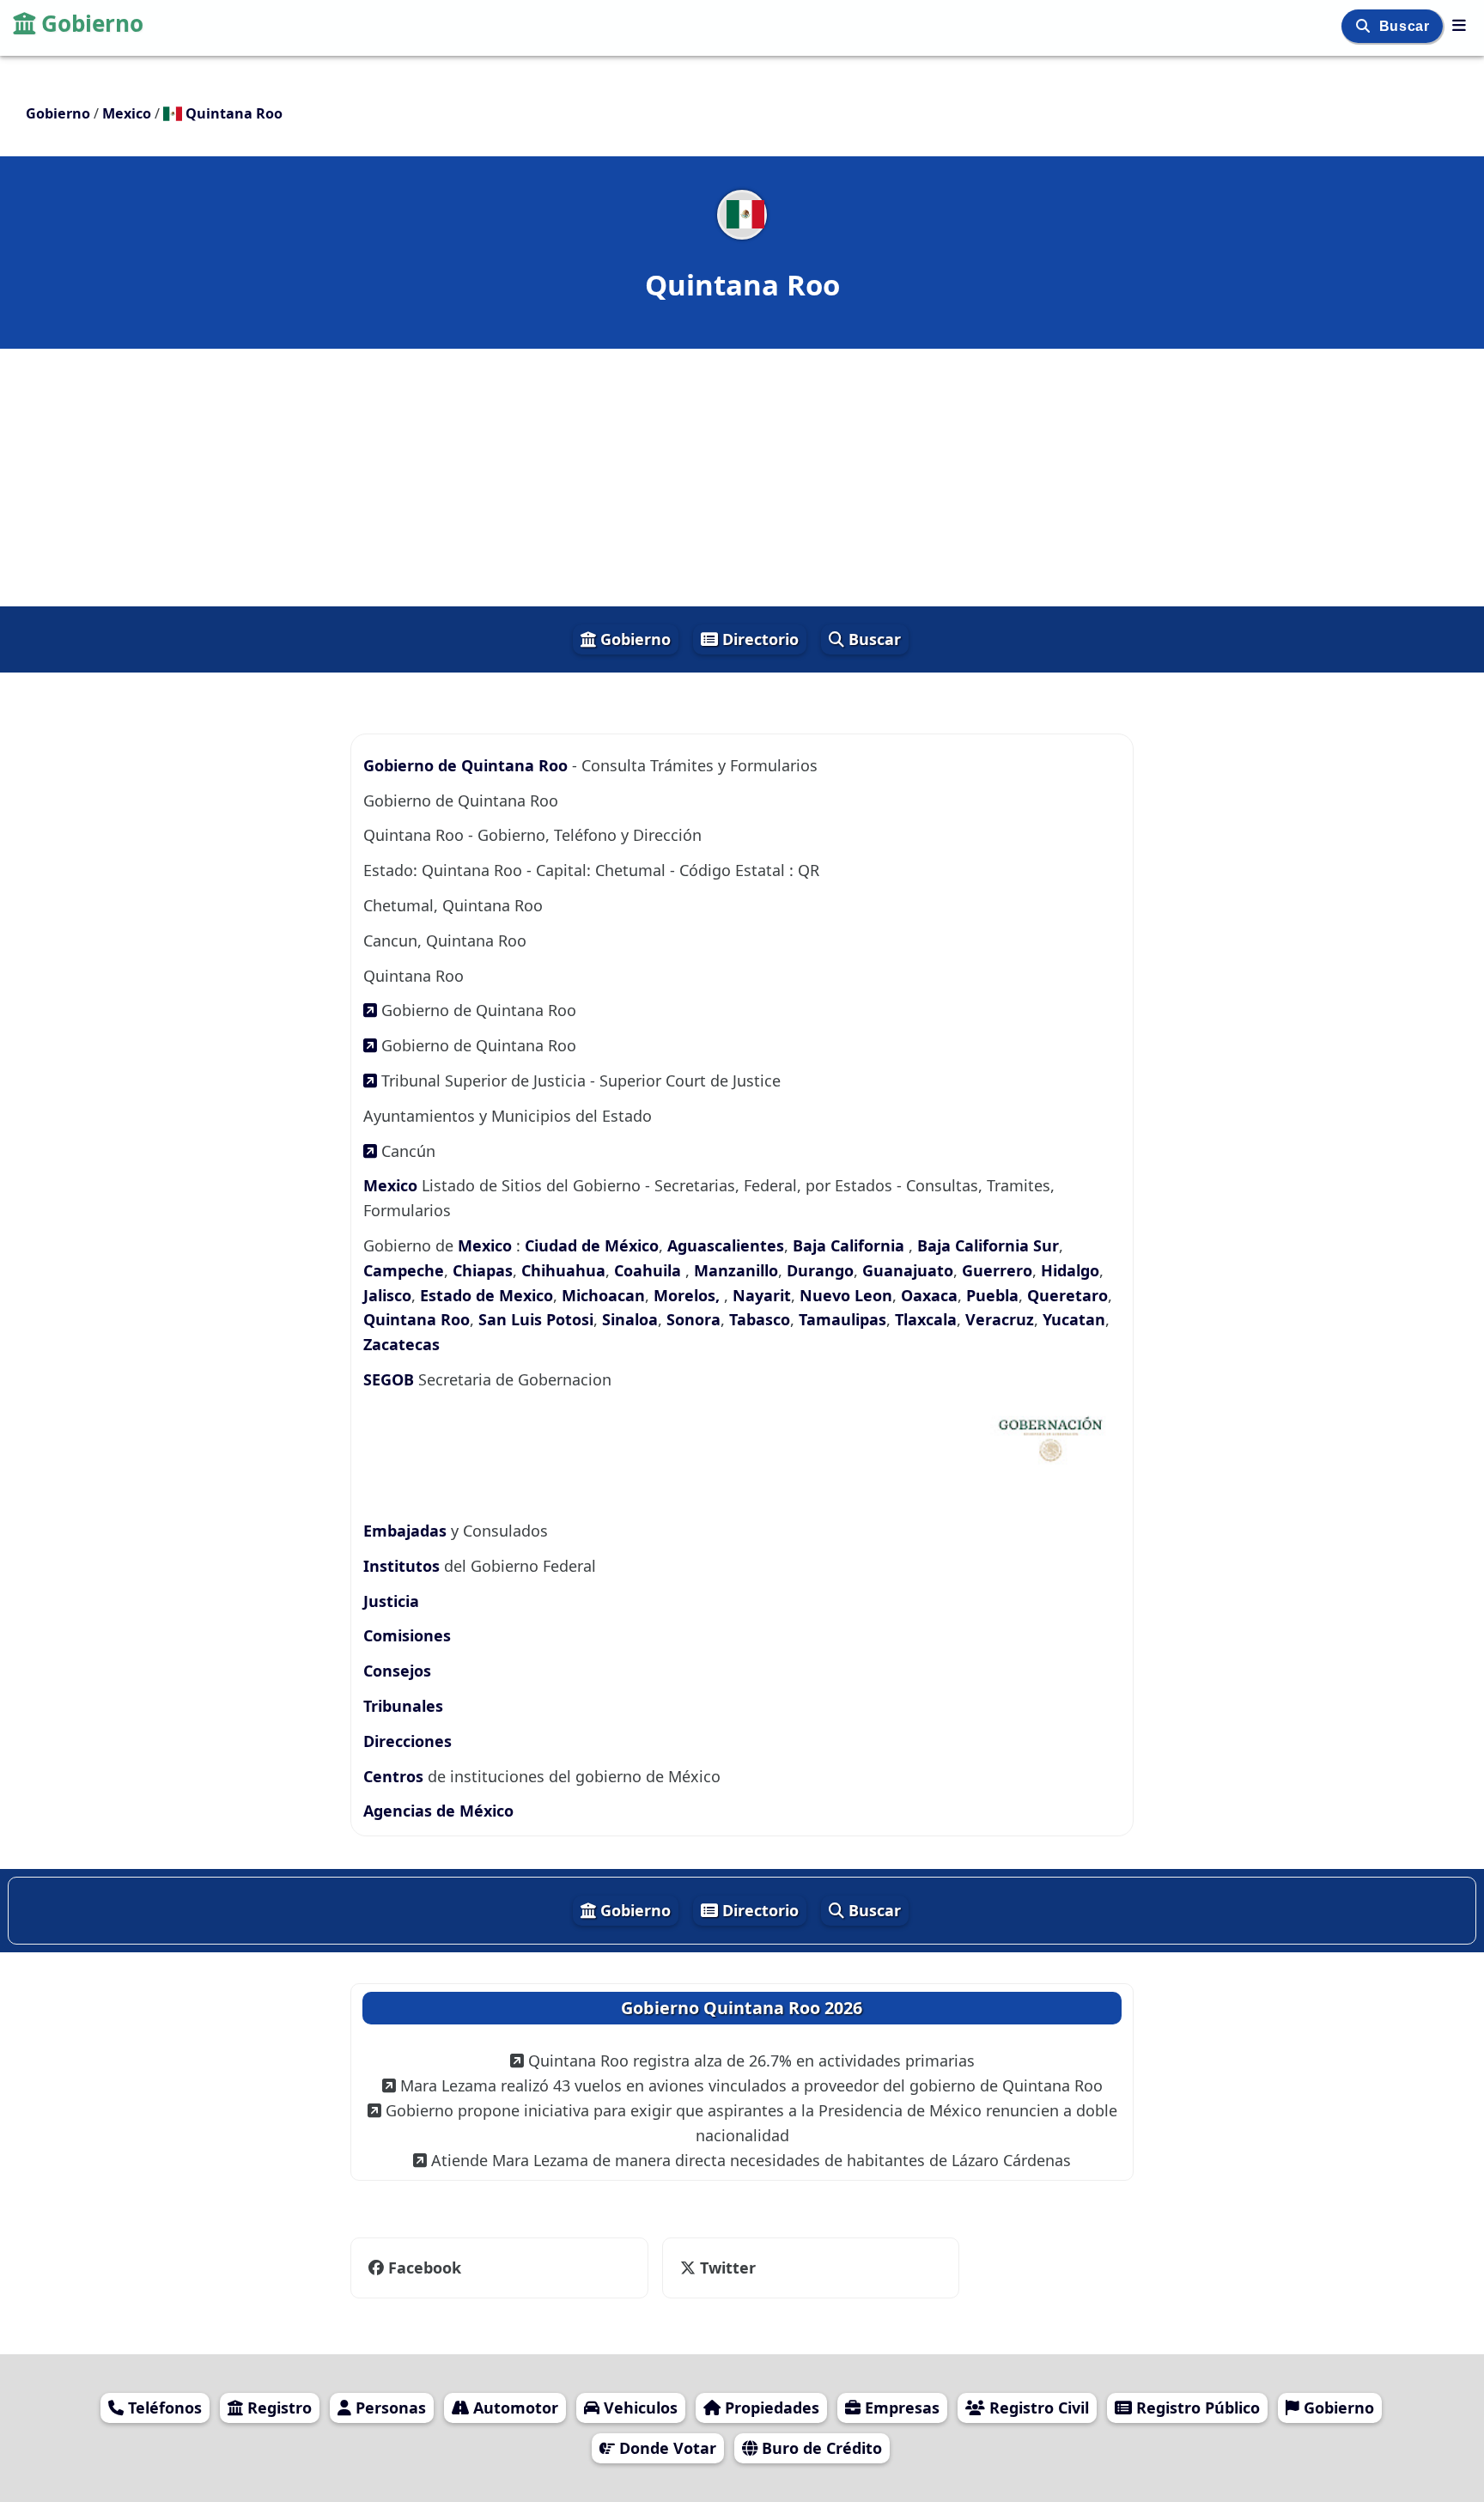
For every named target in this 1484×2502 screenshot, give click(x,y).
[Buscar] (1365, 26)
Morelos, (689, 1295)
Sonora (693, 1319)
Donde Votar (666, 2448)
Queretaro (1067, 1295)
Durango (820, 1270)
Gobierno (92, 23)
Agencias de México (438, 1811)
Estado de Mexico (487, 1295)
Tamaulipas (842, 1319)
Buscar (1406, 26)
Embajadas (407, 1531)
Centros (395, 1776)
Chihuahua (563, 1270)
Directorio (758, 639)
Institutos (404, 1566)
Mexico (392, 1185)
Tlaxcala (926, 1319)
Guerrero (997, 1270)
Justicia (391, 1601)
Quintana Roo (417, 1319)
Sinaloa (630, 1319)
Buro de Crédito (820, 2448)
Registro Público (1196, 2408)
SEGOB (391, 1379)
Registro (277, 2408)
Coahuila (650, 1270)
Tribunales (403, 1706)
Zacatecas (401, 1344)
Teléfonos (163, 2408)
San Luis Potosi (536, 1319)
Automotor (514, 2408)
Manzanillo (736, 1270)
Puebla (992, 1295)
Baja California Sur (988, 1245)
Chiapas (483, 1270)
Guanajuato (908, 1270)
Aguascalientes (726, 1245)
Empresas (900, 2408)
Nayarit (762, 1295)
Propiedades (770, 2408)
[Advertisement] (742, 478)
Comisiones (407, 1635)
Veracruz (1000, 1319)
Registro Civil (1037, 2408)
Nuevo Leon (846, 1295)
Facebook (425, 2268)
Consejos (397, 1671)
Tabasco (760, 1319)
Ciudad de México (592, 1245)
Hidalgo (1070, 1270)
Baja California (851, 1245)
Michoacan (603, 1295)
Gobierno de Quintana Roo (465, 765)
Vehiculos (639, 2408)
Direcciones (407, 1741)
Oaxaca (929, 1295)
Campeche (404, 1270)
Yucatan (1074, 1319)
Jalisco (387, 1295)
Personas (389, 2408)
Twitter (726, 2268)
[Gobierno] (1459, 25)
